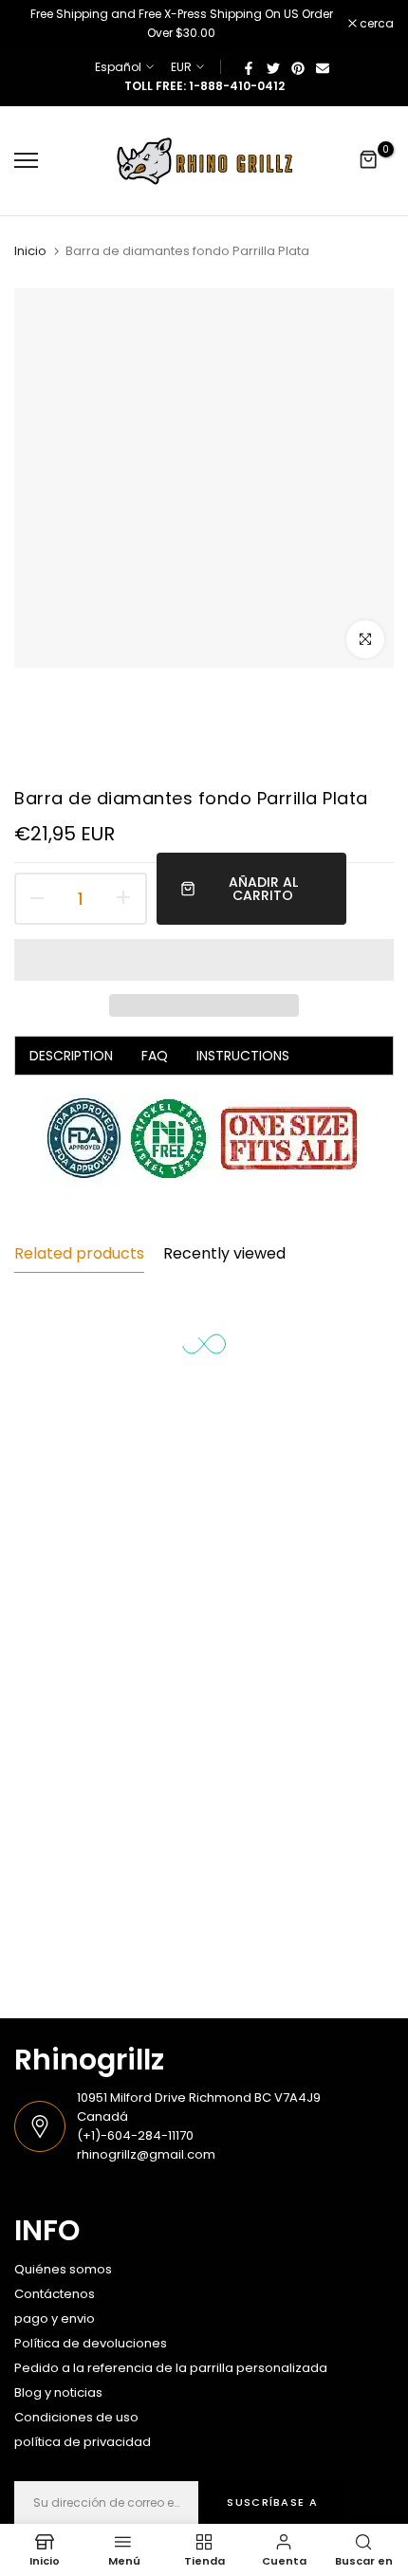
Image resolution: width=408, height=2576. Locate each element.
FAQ (155, 1056)
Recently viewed (224, 1253)
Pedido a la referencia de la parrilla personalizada (171, 2368)
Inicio (30, 251)
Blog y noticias (58, 2392)
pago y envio (55, 2318)
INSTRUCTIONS (243, 1056)
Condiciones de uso (76, 2417)
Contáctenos (55, 2294)
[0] (369, 160)
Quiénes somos (63, 2269)
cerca (375, 24)
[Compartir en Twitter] (273, 67)
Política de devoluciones (91, 2343)
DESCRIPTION (71, 1056)
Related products (79, 1253)
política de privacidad (83, 2442)
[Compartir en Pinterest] (298, 67)
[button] (204, 960)
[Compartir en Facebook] (249, 67)
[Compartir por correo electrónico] (323, 67)
